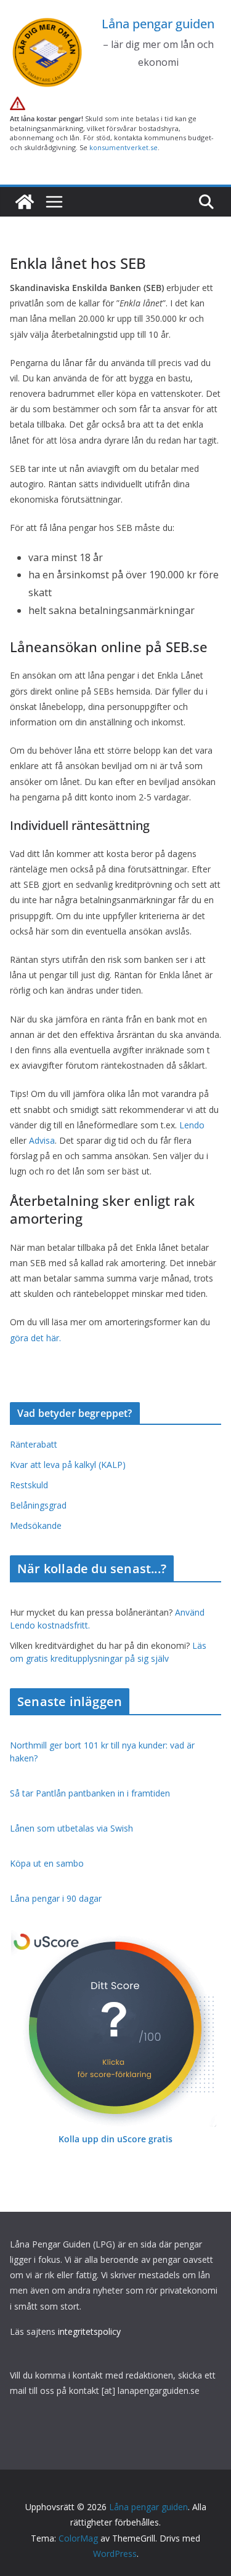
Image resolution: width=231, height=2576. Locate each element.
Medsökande (36, 1525)
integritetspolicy (89, 2331)
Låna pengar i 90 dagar (56, 1898)
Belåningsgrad (38, 1505)
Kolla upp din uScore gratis (115, 2139)
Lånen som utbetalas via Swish (71, 1828)
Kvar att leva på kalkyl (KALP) (68, 1465)
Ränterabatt (34, 1444)
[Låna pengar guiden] (25, 202)
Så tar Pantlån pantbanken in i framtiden (90, 1793)
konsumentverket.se (124, 147)
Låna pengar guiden (158, 24)
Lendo (192, 1125)
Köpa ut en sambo (47, 1863)
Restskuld (29, 1485)
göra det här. (35, 1338)
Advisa (42, 1140)
